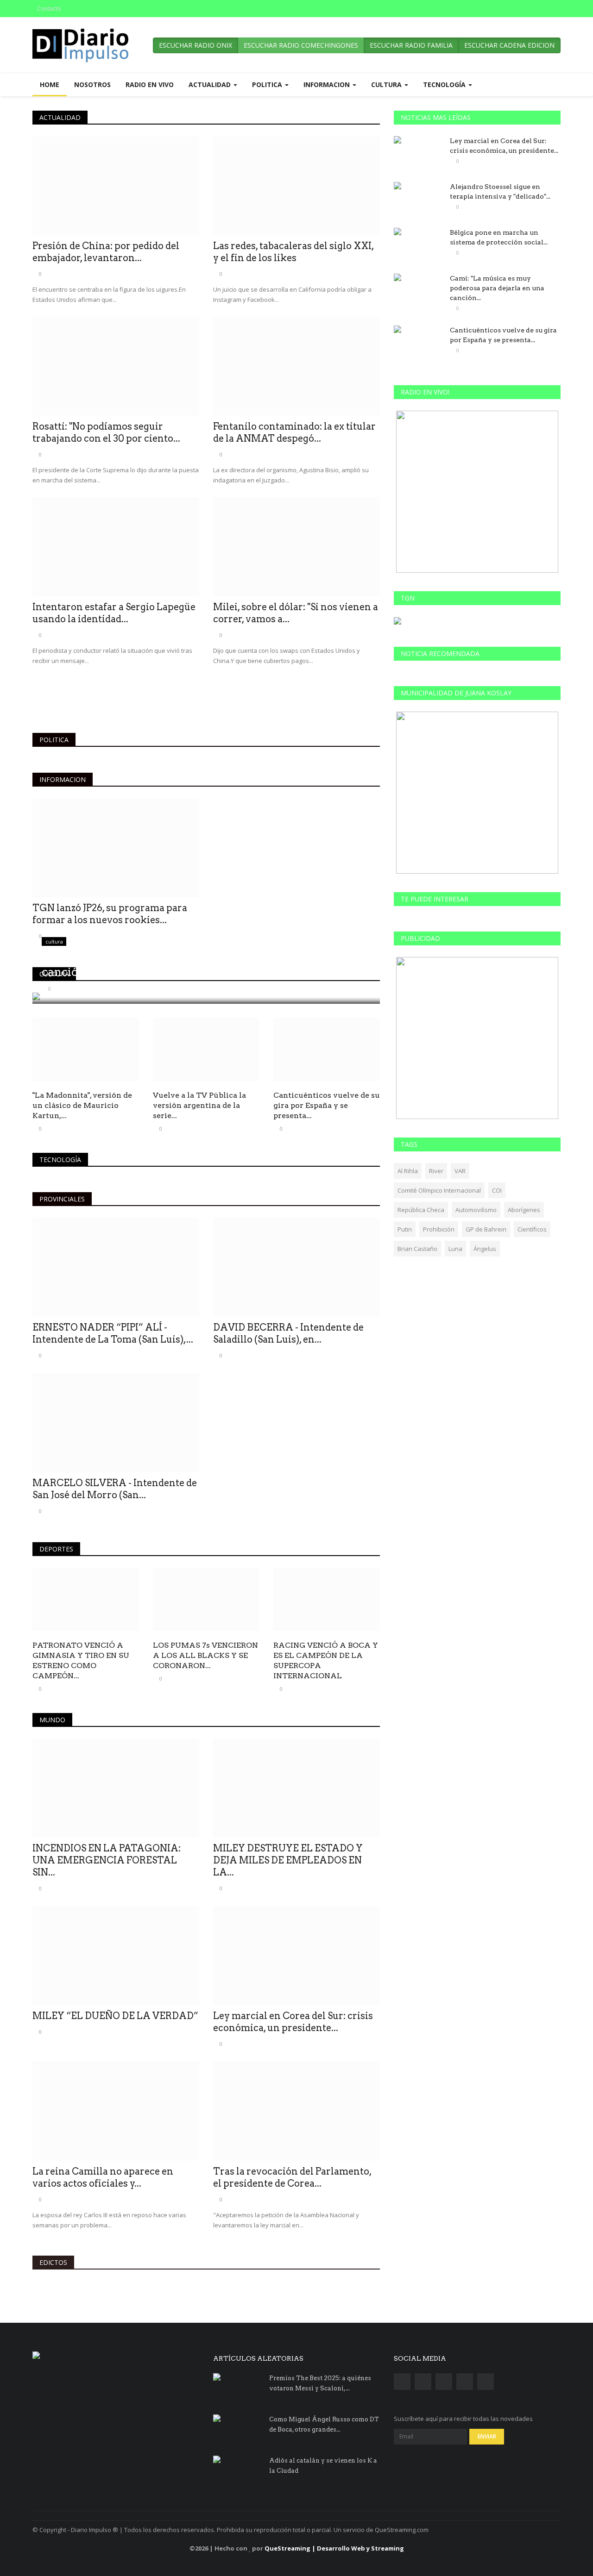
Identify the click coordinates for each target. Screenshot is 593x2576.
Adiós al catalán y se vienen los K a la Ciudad (323, 2466)
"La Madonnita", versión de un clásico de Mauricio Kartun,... (82, 1105)
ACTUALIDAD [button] (211, 84)
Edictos (53, 2262)
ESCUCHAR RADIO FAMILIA (411, 45)
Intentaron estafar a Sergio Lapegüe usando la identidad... (114, 613)
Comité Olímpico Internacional (439, 1190)
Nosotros (92, 84)
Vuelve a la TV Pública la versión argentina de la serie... (199, 1105)
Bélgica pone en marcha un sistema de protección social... (499, 237)
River (436, 1171)
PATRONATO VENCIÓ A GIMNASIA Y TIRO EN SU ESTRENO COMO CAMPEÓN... (81, 1660)
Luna (455, 1249)
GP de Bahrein (486, 1229)
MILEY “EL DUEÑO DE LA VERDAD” (115, 2016)
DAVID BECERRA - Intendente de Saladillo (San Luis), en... (288, 1333)
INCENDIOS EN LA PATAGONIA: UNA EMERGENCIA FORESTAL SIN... (107, 1860)
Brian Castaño (417, 1249)
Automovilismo (476, 1210)
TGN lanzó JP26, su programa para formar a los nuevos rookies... (110, 914)
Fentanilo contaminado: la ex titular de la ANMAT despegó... (294, 432)
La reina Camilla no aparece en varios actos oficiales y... (103, 2177)
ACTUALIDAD (60, 117)
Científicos (532, 1229)
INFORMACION (63, 779)
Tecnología (60, 1160)
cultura (54, 974)
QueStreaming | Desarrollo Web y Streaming (334, 2548)
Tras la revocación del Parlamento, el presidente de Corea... (292, 2177)
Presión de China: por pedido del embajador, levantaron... (106, 252)
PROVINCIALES (62, 1199)
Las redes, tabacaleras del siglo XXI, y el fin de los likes (293, 252)
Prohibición (439, 1229)
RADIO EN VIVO (150, 84)
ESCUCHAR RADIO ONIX (196, 45)
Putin (405, 1229)
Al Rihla (408, 1171)
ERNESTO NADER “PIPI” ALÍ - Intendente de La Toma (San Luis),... (113, 1333)
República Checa (421, 1210)
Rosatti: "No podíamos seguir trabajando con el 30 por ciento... (106, 432)
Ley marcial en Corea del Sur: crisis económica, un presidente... (293, 2022)
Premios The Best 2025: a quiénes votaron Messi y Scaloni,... (320, 2383)
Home (50, 84)
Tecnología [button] (445, 84)
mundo (52, 1720)
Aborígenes (524, 1210)
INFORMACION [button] (328, 84)
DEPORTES (56, 1549)
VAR (460, 1171)
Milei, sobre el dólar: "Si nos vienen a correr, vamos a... (296, 613)
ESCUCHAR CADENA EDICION (509, 45)
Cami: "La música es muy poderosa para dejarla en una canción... (497, 288)
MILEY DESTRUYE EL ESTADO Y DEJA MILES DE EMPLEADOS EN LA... (288, 1860)
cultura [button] (387, 84)
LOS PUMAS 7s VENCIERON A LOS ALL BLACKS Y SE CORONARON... (205, 1655)
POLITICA (54, 740)
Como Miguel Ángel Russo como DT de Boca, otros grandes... (324, 2424)
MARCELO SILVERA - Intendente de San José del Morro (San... (115, 1489)
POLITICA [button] (268, 84)
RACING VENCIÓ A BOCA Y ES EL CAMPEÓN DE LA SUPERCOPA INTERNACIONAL (326, 1660)
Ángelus (485, 1249)
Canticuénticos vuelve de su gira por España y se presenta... (327, 1105)
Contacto (49, 9)
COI (497, 1190)
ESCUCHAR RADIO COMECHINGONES (301, 45)
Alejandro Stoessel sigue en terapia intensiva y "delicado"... (500, 191)
